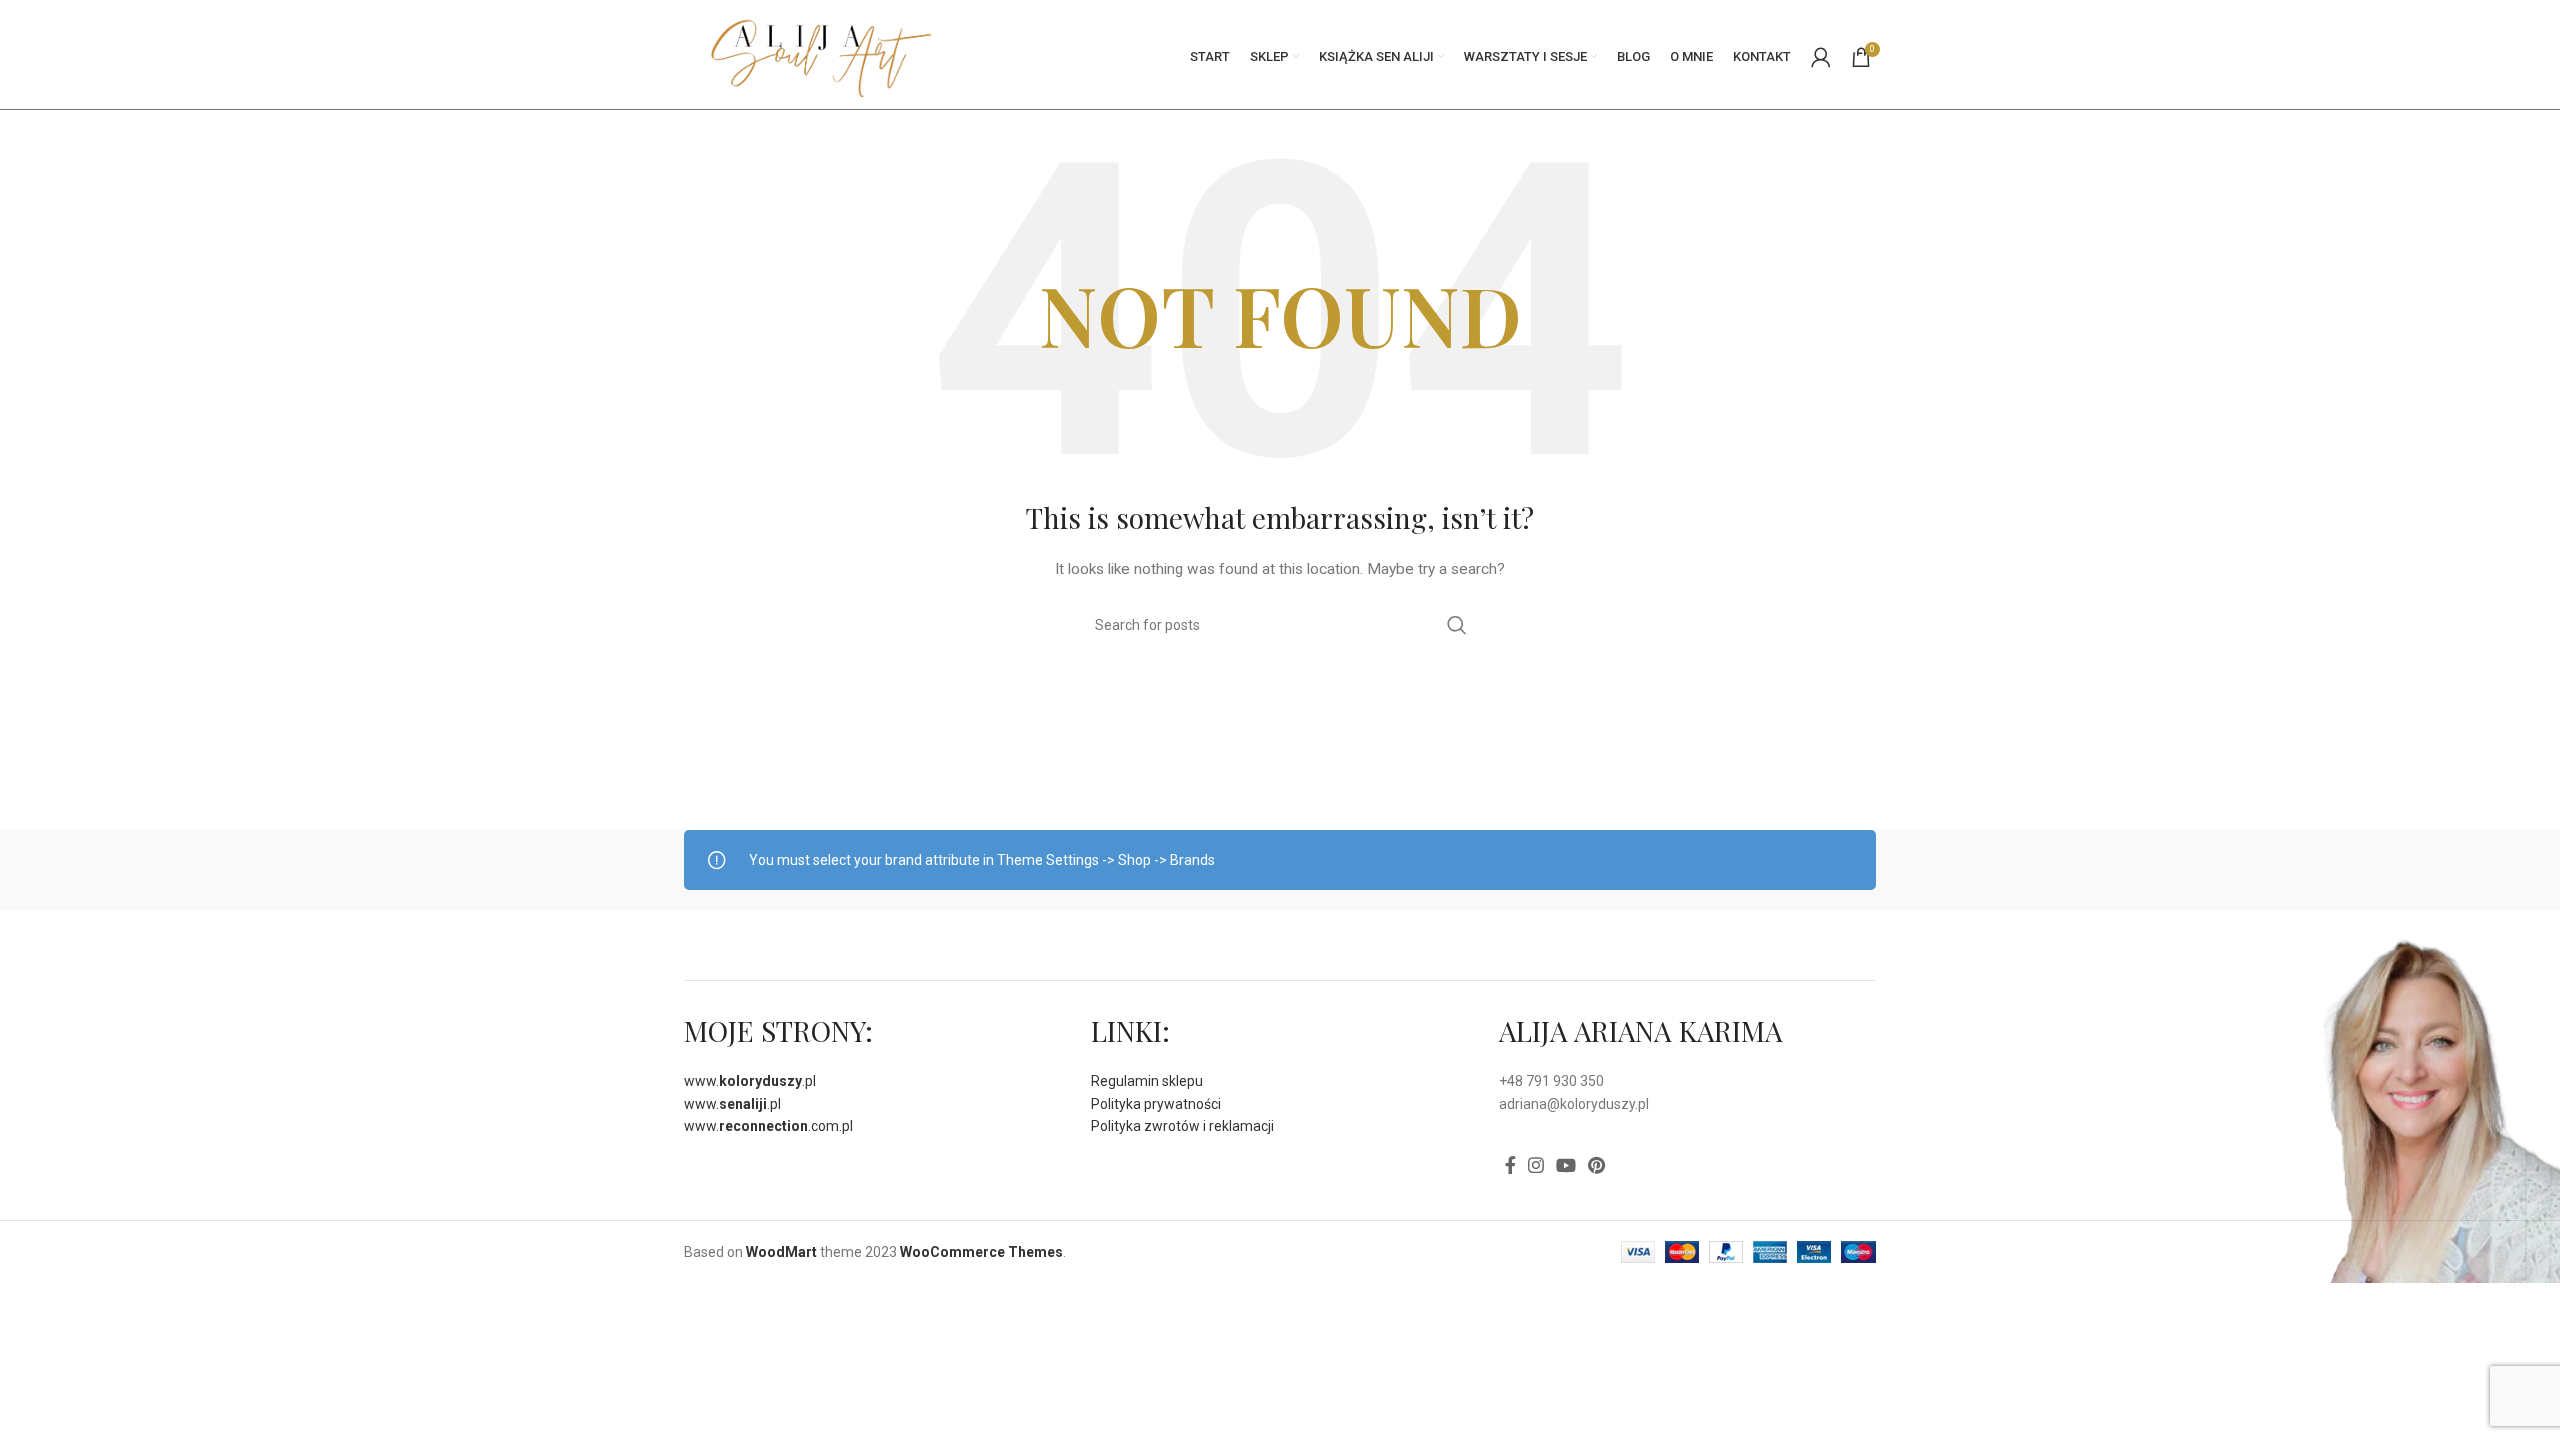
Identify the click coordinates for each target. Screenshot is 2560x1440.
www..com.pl (768, 1126)
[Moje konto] (1821, 57)
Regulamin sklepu (1147, 1081)
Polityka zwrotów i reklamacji (1182, 1126)
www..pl (750, 1081)
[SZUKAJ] (1457, 625)
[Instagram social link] (1536, 1165)
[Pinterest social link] (1596, 1165)
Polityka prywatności (1156, 1104)
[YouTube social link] (1566, 1165)
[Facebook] (1510, 1165)
